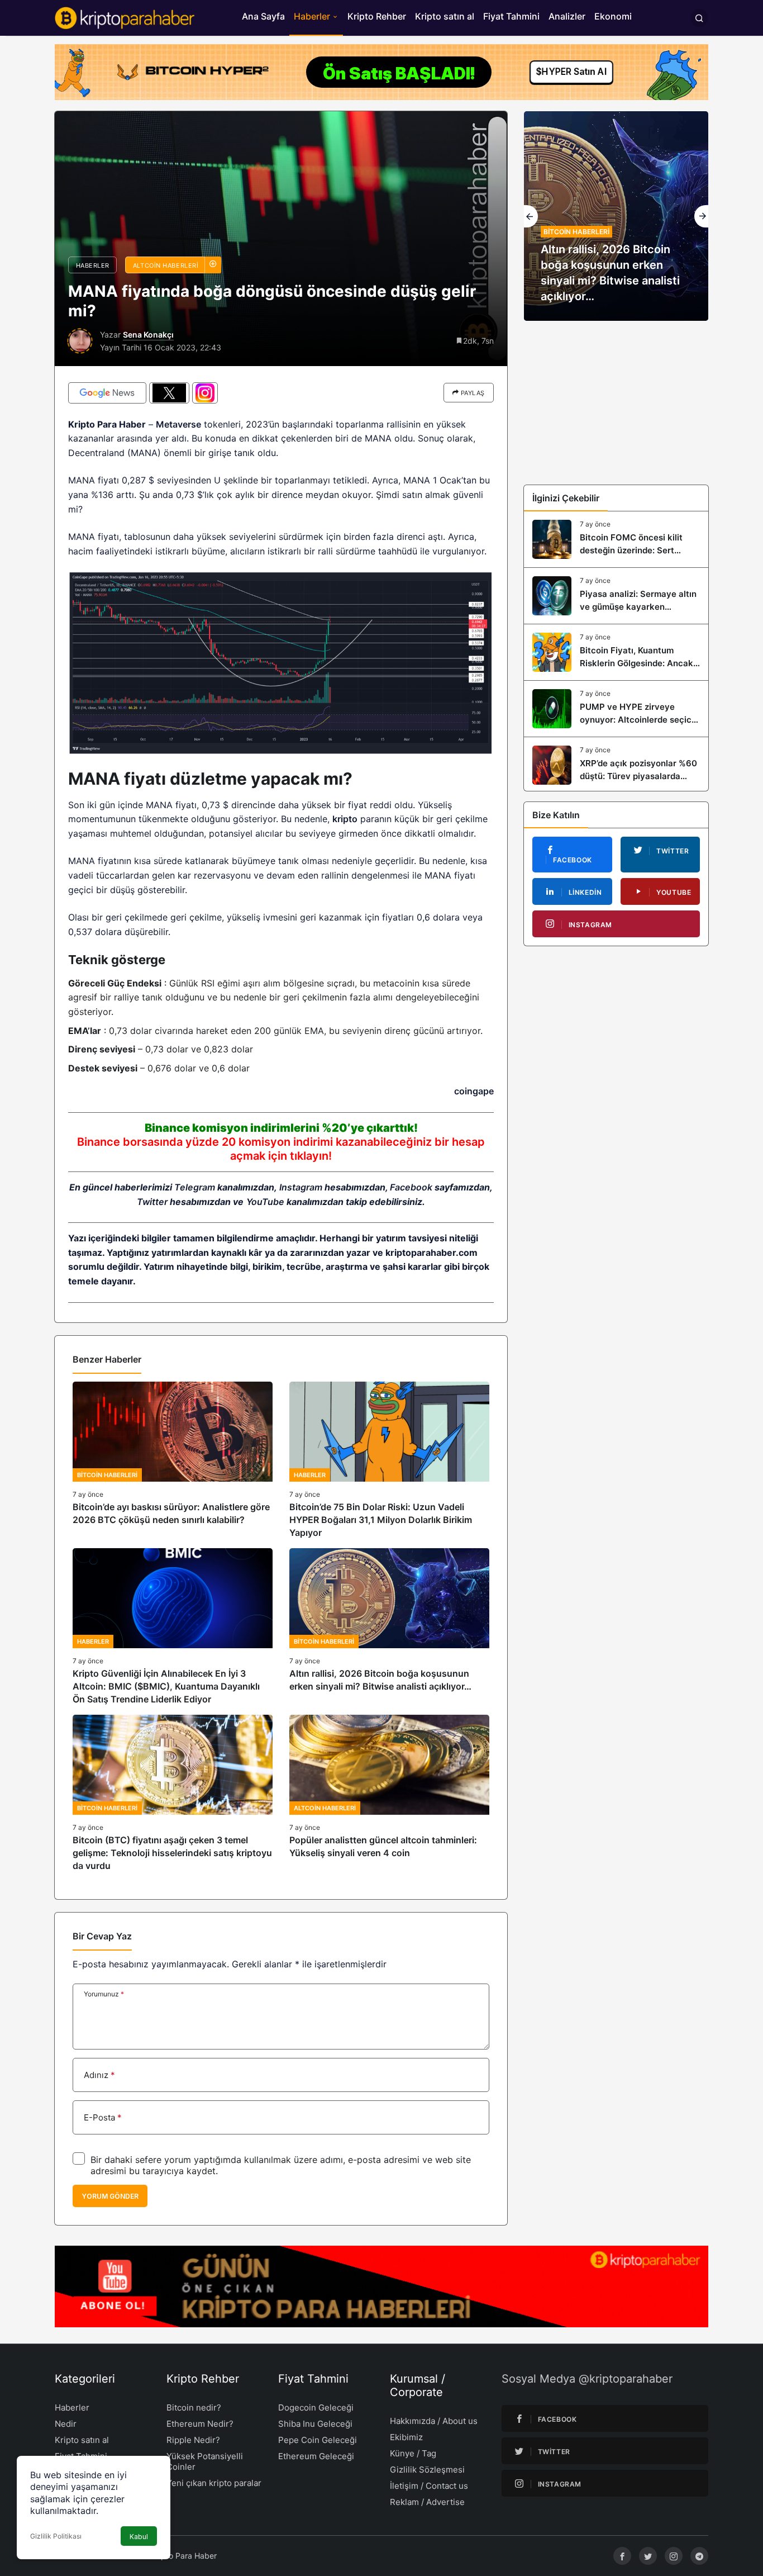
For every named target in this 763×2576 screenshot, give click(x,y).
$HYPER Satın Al (571, 72)
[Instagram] (674, 2556)
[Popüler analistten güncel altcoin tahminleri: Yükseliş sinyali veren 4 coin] (389, 1794)
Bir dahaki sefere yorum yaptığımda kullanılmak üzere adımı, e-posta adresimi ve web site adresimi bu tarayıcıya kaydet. (281, 2165)
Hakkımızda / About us (434, 2421)
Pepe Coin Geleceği (318, 2440)
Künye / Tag (413, 2453)
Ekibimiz (406, 2437)
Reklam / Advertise (427, 2502)
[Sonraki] (701, 216)
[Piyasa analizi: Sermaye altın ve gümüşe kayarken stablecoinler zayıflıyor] (616, 596)
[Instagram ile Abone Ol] (205, 393)
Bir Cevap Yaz (102, 1936)
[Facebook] (622, 2556)
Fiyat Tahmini (511, 16)
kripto (345, 819)
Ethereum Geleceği (316, 2456)
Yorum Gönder (110, 2196)
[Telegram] (699, 2556)
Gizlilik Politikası (56, 2536)
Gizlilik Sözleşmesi (427, 2470)
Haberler (312, 16)
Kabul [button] (139, 2537)
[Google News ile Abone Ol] (107, 393)
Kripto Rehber (377, 16)
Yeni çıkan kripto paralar (214, 2483)
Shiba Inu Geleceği (315, 2424)
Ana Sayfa (263, 16)
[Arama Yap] (699, 18)
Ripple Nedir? (193, 2440)
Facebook (411, 1187)
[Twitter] (648, 2556)
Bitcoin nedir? (194, 2407)
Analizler (567, 16)
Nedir (66, 2424)
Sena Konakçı (148, 335)
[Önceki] (531, 216)
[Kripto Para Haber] (125, 17)
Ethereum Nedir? (200, 2424)
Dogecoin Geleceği (316, 2407)
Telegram (195, 1187)
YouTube (265, 1202)
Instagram (301, 1187)
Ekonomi (613, 16)
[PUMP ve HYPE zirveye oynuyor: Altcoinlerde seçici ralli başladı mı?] (616, 709)
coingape (474, 1091)
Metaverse (178, 424)
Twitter (152, 1202)
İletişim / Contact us (429, 2486)
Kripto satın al (445, 16)
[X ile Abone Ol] (169, 393)
